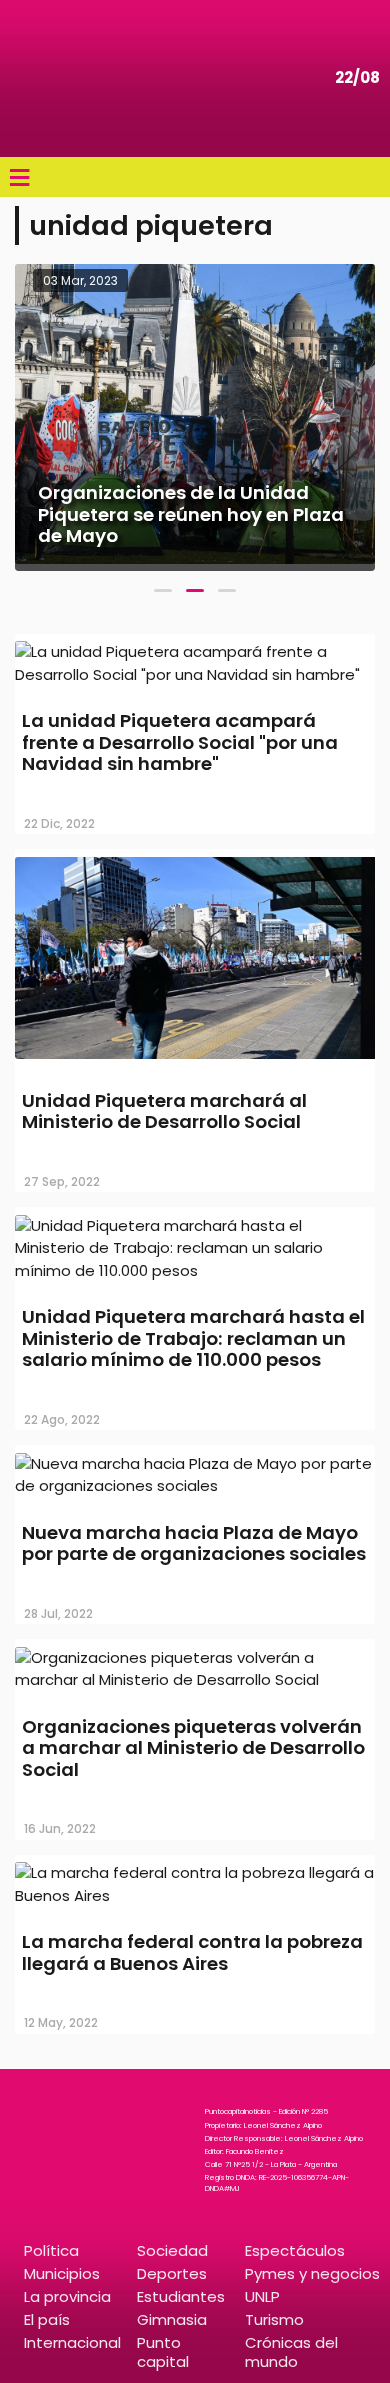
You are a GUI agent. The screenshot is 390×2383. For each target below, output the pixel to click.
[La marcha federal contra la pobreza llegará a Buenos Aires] (195, 1895)
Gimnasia (172, 2319)
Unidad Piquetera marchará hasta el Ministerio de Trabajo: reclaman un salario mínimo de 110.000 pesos (193, 1338)
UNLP (262, 2296)
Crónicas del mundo (291, 2352)
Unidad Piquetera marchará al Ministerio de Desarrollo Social (164, 1111)
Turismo (274, 2319)
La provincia (67, 2296)
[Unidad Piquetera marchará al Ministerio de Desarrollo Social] (195, 1061)
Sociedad (172, 2250)
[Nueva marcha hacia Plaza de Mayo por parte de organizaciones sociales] (195, 1485)
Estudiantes (181, 2296)
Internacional (72, 2342)
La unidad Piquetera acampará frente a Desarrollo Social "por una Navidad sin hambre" (180, 742)
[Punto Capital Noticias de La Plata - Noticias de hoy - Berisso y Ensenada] (75, 78)
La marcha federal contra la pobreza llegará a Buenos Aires (192, 1952)
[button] (163, 590)
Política (51, 2250)
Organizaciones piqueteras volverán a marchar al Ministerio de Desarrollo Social (193, 1748)
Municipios (62, 2273)
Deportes (172, 2273)
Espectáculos (295, 2250)
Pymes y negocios (312, 2273)
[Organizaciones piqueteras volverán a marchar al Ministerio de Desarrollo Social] (195, 1679)
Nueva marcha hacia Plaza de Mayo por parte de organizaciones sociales (194, 1543)
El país (47, 2319)
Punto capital (163, 2352)
